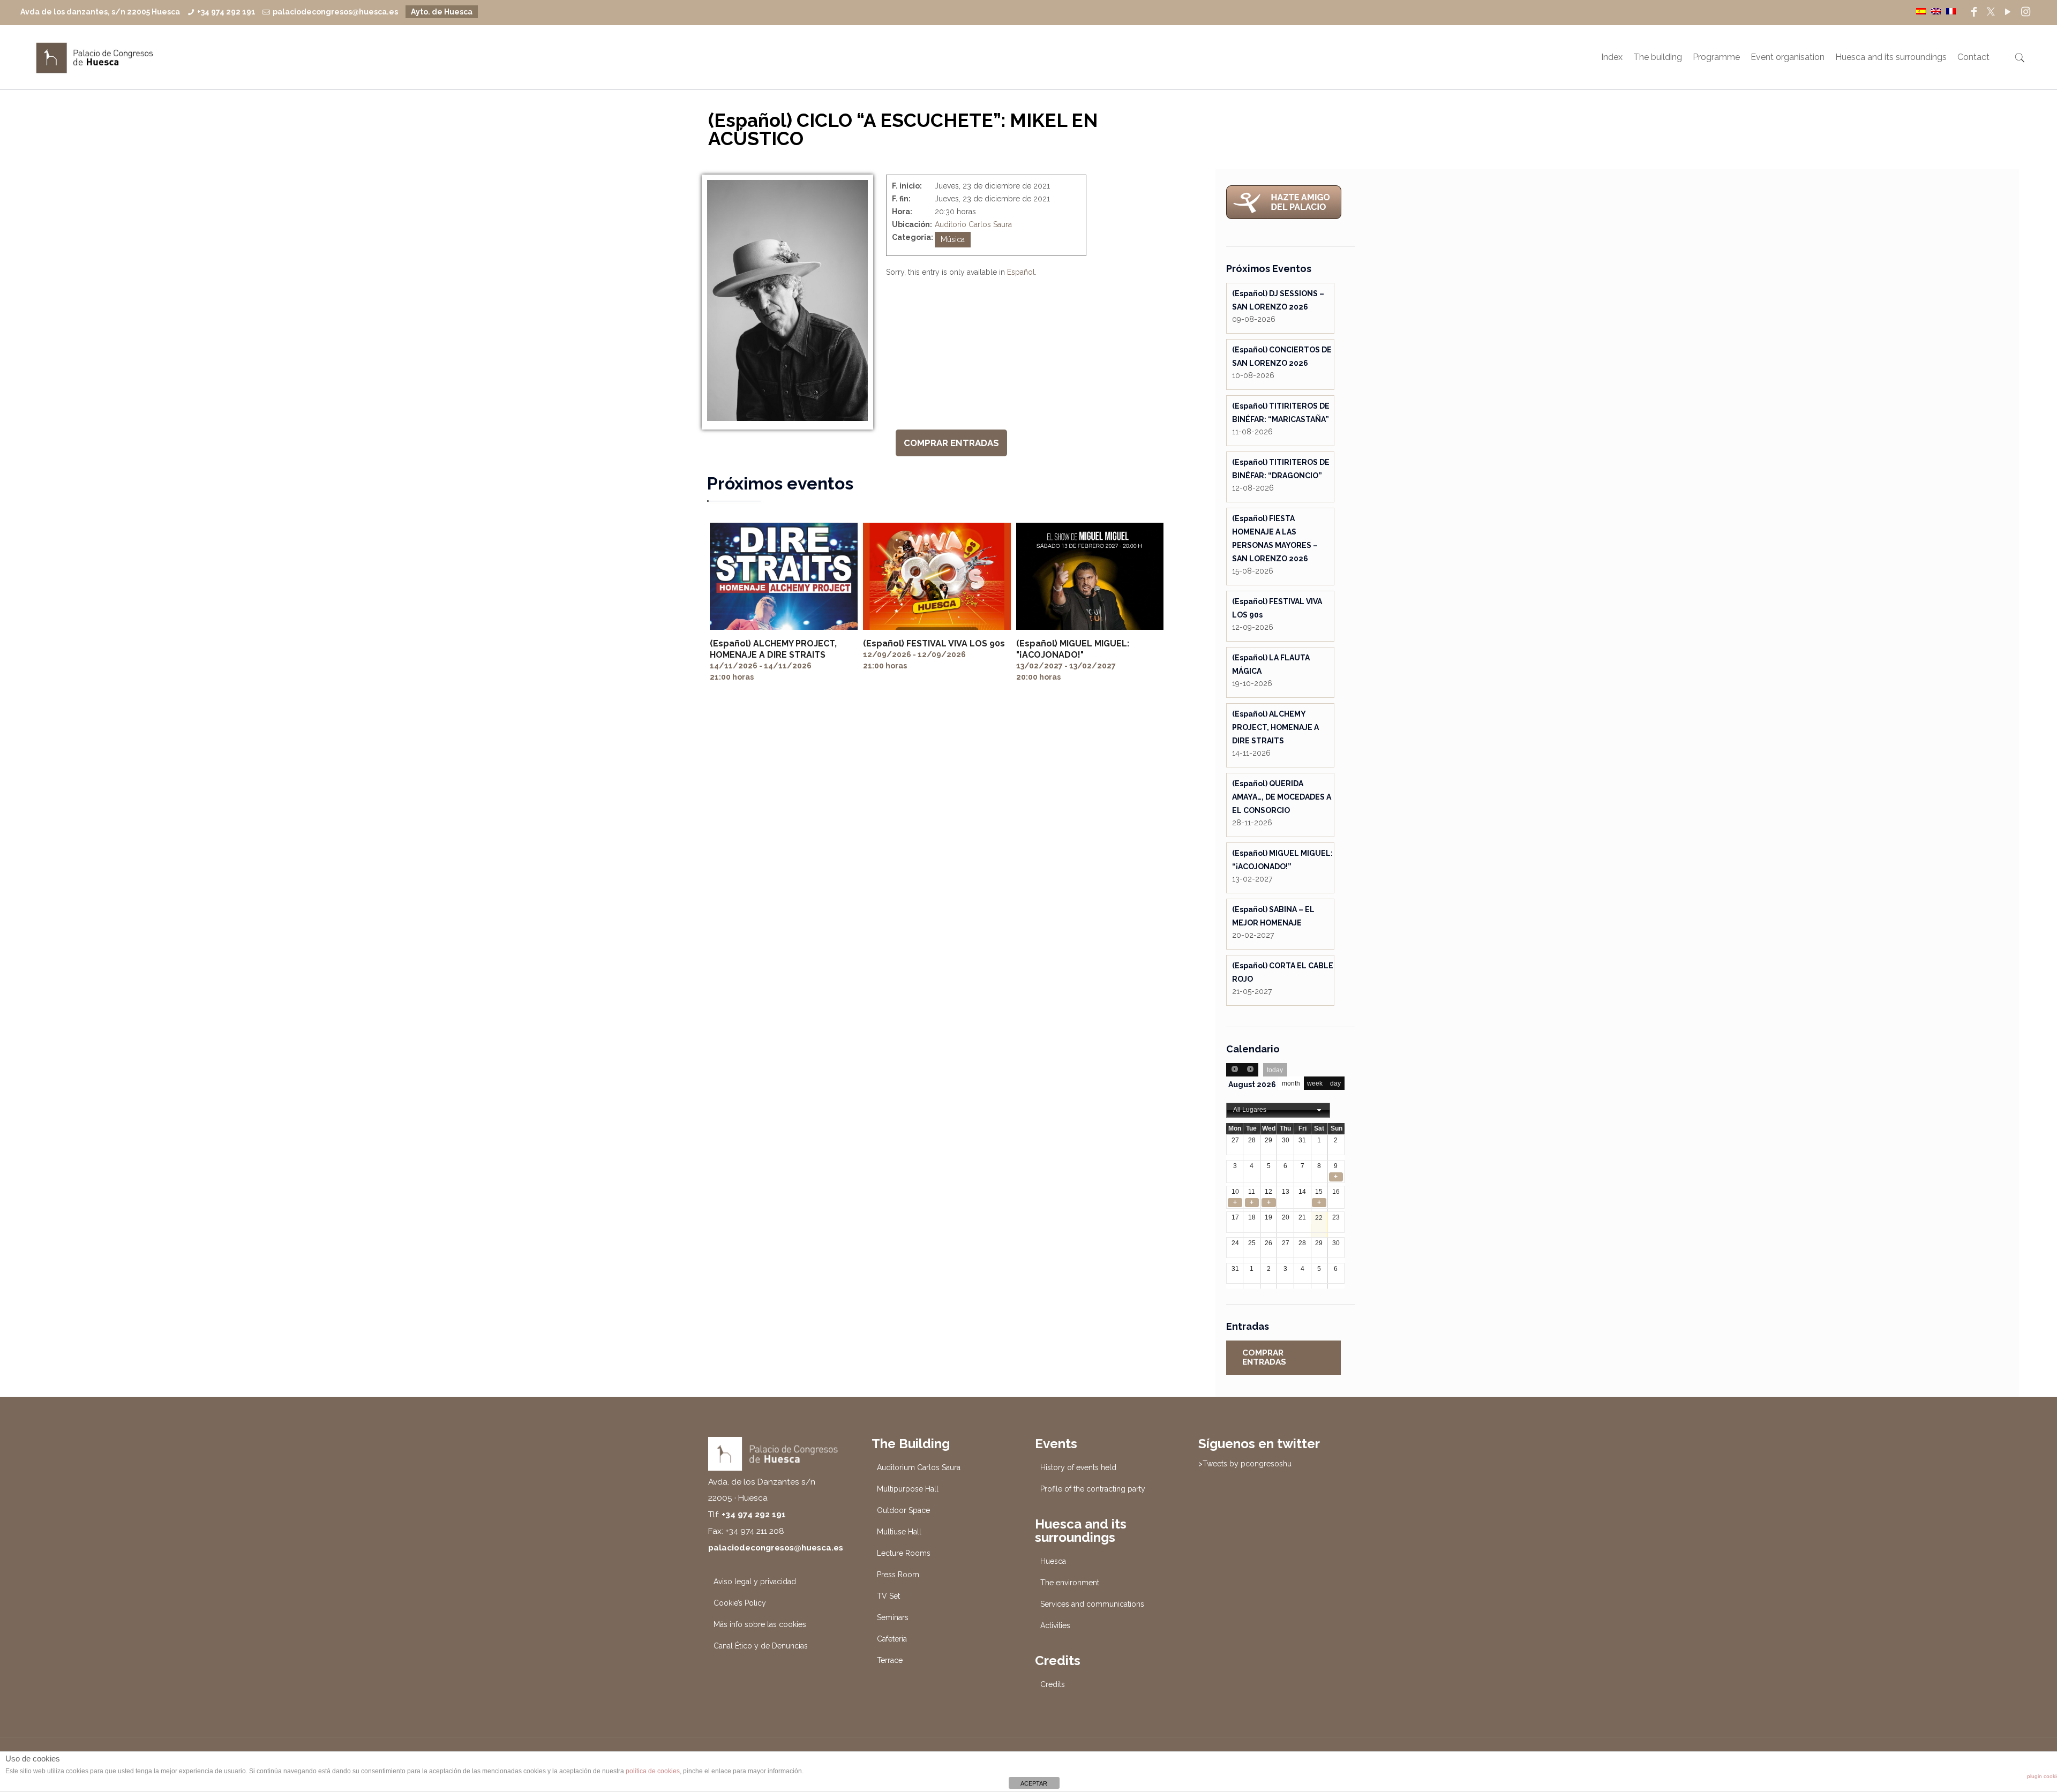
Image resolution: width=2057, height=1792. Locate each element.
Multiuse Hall (899, 1532)
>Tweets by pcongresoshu (1245, 1464)
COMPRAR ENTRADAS (951, 443)
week (1315, 1083)
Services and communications (1092, 1604)
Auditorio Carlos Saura (973, 224)
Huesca (1053, 1561)
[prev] (1234, 1070)
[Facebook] (1974, 12)
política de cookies (653, 1771)
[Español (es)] (1921, 11)
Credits (1053, 1684)
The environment (1070, 1583)
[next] (1250, 1070)
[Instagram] (2026, 12)
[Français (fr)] (1951, 11)
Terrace (890, 1660)
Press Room (898, 1575)
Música (953, 239)
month (1291, 1083)
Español (1021, 272)
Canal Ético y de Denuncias (761, 1646)
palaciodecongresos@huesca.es (335, 12)
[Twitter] (1991, 12)
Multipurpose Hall (908, 1489)
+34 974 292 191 (226, 12)
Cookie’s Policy (740, 1603)
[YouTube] (2008, 12)
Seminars (893, 1617)
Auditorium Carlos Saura (919, 1467)
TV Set (888, 1596)
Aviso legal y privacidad (755, 1582)
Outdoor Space (903, 1510)
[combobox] (1278, 1110)
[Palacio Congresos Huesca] (95, 57)
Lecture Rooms (904, 1553)
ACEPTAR (1034, 1783)
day (1335, 1083)
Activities (1055, 1625)
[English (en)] (1936, 11)
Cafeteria (892, 1639)
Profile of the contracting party (1093, 1489)
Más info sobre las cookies (760, 1624)
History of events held (1078, 1467)
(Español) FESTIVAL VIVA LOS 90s (934, 643)
